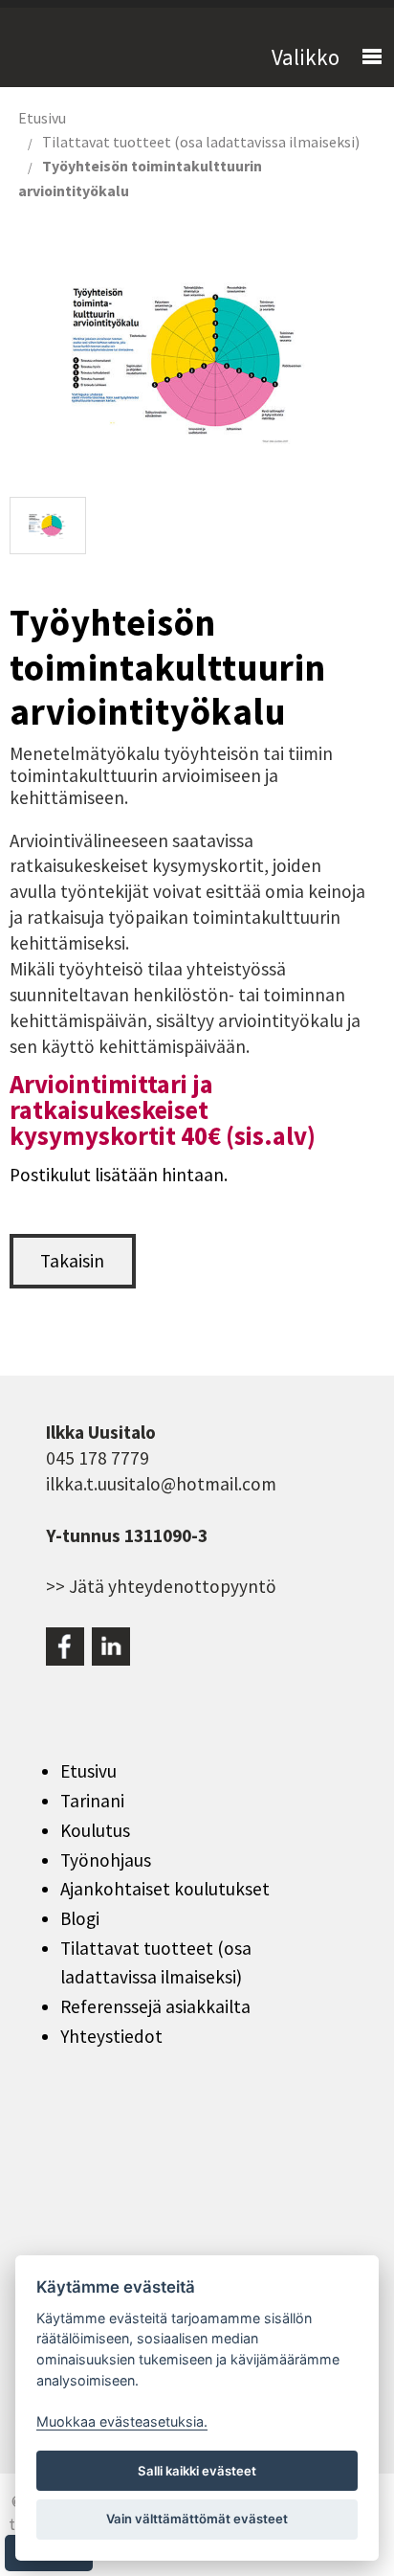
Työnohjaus (106, 1860)
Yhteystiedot (111, 2036)
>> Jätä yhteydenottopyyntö (161, 1586)
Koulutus (95, 1830)
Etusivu (42, 118)
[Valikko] (363, 57)
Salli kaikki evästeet (197, 2471)
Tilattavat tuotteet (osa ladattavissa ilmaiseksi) (201, 142)
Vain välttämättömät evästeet (197, 2519)
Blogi (80, 1918)
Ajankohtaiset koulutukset (165, 1889)
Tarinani (92, 1801)
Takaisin (72, 1261)
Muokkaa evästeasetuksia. (122, 2421)
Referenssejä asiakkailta (155, 2006)
